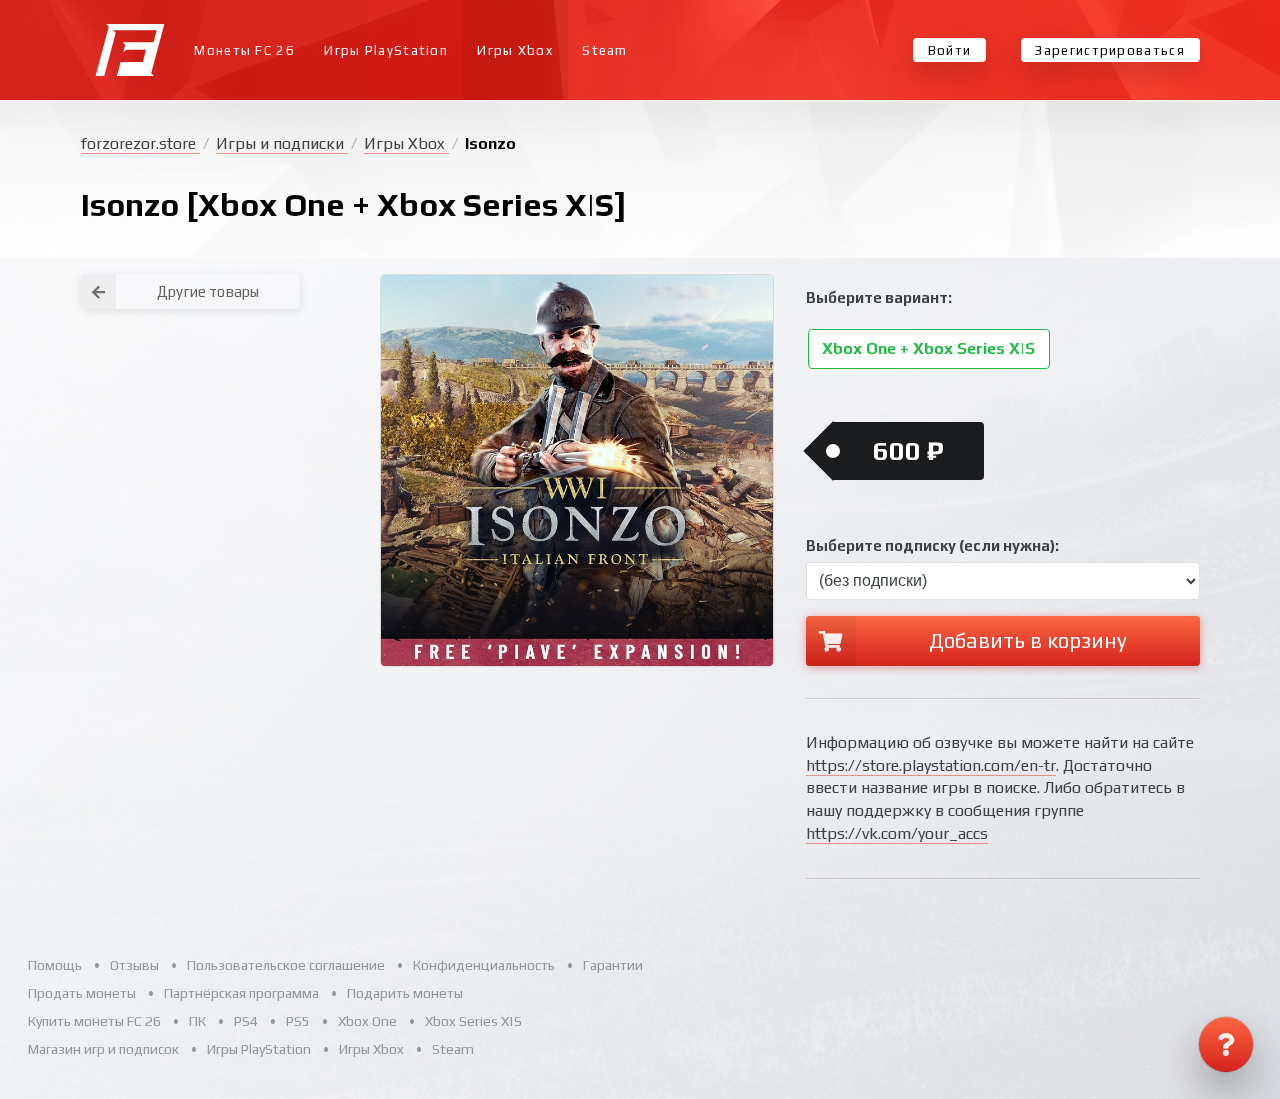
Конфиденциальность (484, 965)
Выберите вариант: (879, 297)
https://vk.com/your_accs (897, 833)
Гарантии (613, 965)
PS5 (298, 1021)
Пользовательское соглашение (286, 965)
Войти (950, 50)
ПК (197, 1021)
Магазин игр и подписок (103, 1049)
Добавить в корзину (1028, 640)
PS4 (246, 1021)
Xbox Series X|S (473, 1021)
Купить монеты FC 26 (94, 1021)
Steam (605, 50)
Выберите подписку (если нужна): (932, 545)
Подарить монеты (405, 993)
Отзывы (134, 965)
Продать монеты (82, 993)
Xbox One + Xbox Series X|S (928, 349)
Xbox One (367, 1021)
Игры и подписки (282, 143)
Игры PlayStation (386, 50)
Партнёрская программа (241, 993)
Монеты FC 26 (244, 50)
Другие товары (208, 291)
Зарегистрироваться (1109, 50)
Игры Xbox (515, 50)
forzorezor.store (140, 143)
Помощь (55, 965)
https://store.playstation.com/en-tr (931, 765)
